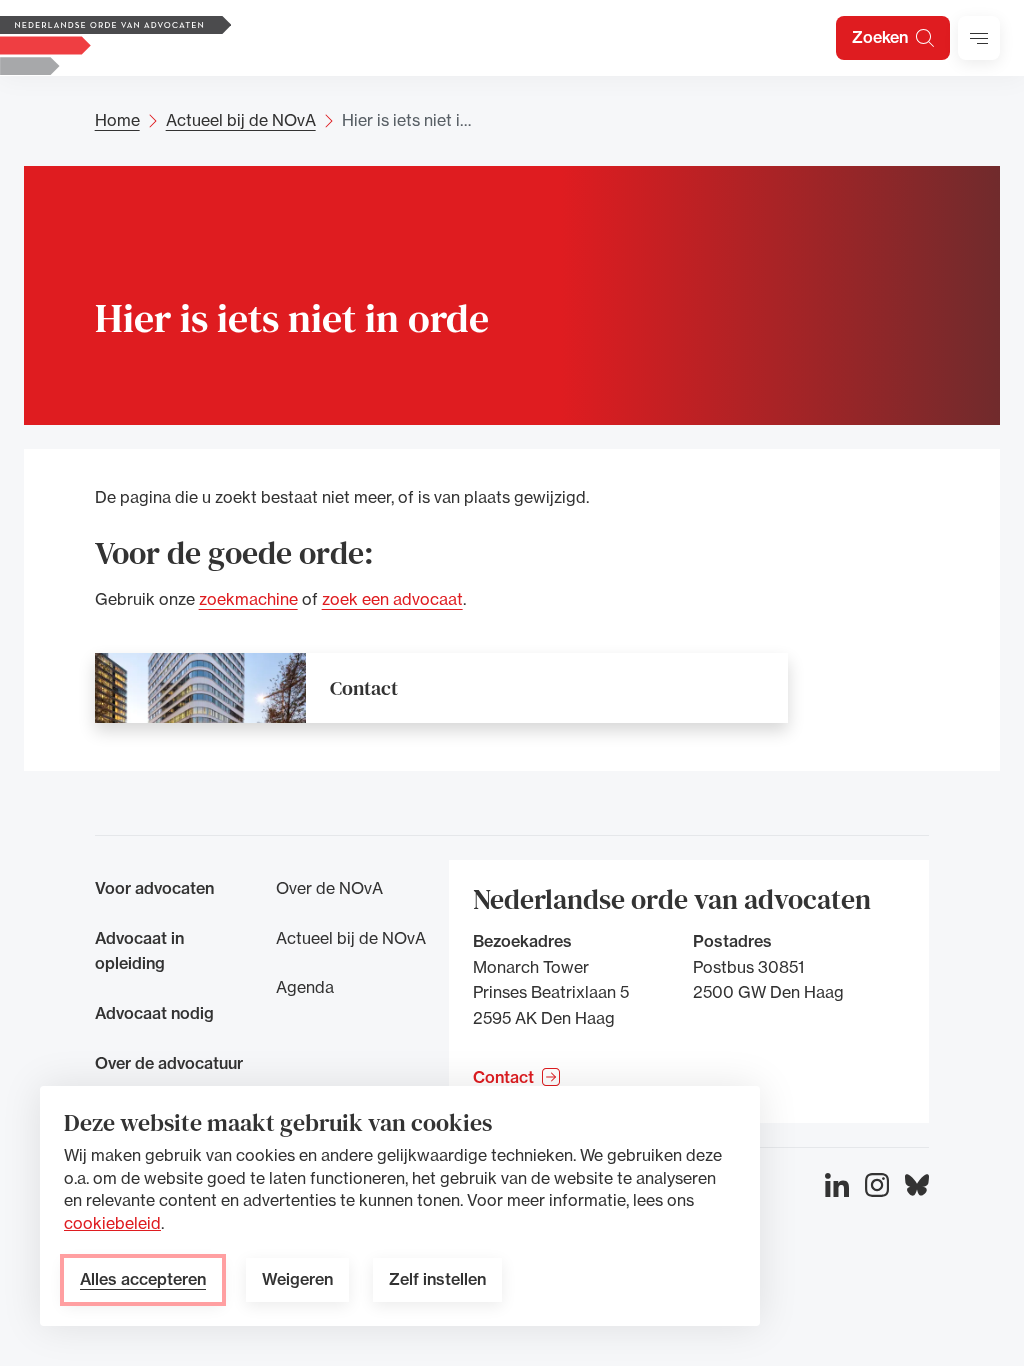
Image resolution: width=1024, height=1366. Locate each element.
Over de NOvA (329, 888)
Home (117, 120)
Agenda (305, 987)
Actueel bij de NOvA (241, 120)
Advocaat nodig (154, 1013)
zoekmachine (248, 600)
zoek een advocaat (392, 600)
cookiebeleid (112, 1223)
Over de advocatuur (169, 1063)
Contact (364, 688)
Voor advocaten (154, 888)
